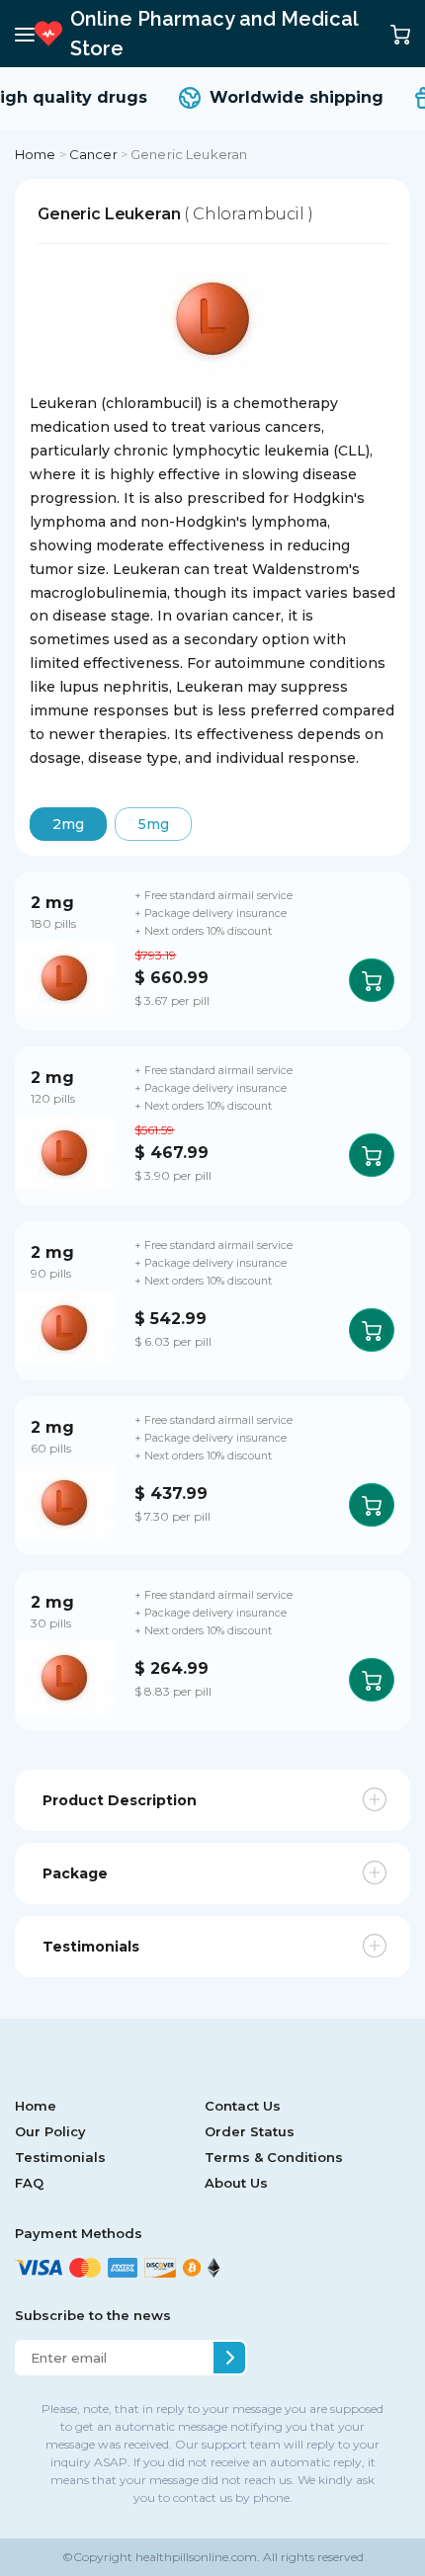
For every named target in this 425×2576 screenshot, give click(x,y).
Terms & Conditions (274, 2157)
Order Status (250, 2131)
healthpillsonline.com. (196, 2557)
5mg (154, 824)
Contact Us (243, 2106)
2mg (68, 824)
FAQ (29, 2183)
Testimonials (60, 2157)
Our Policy (50, 2131)
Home (36, 154)
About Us (236, 2183)
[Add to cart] (372, 980)
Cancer (93, 154)
